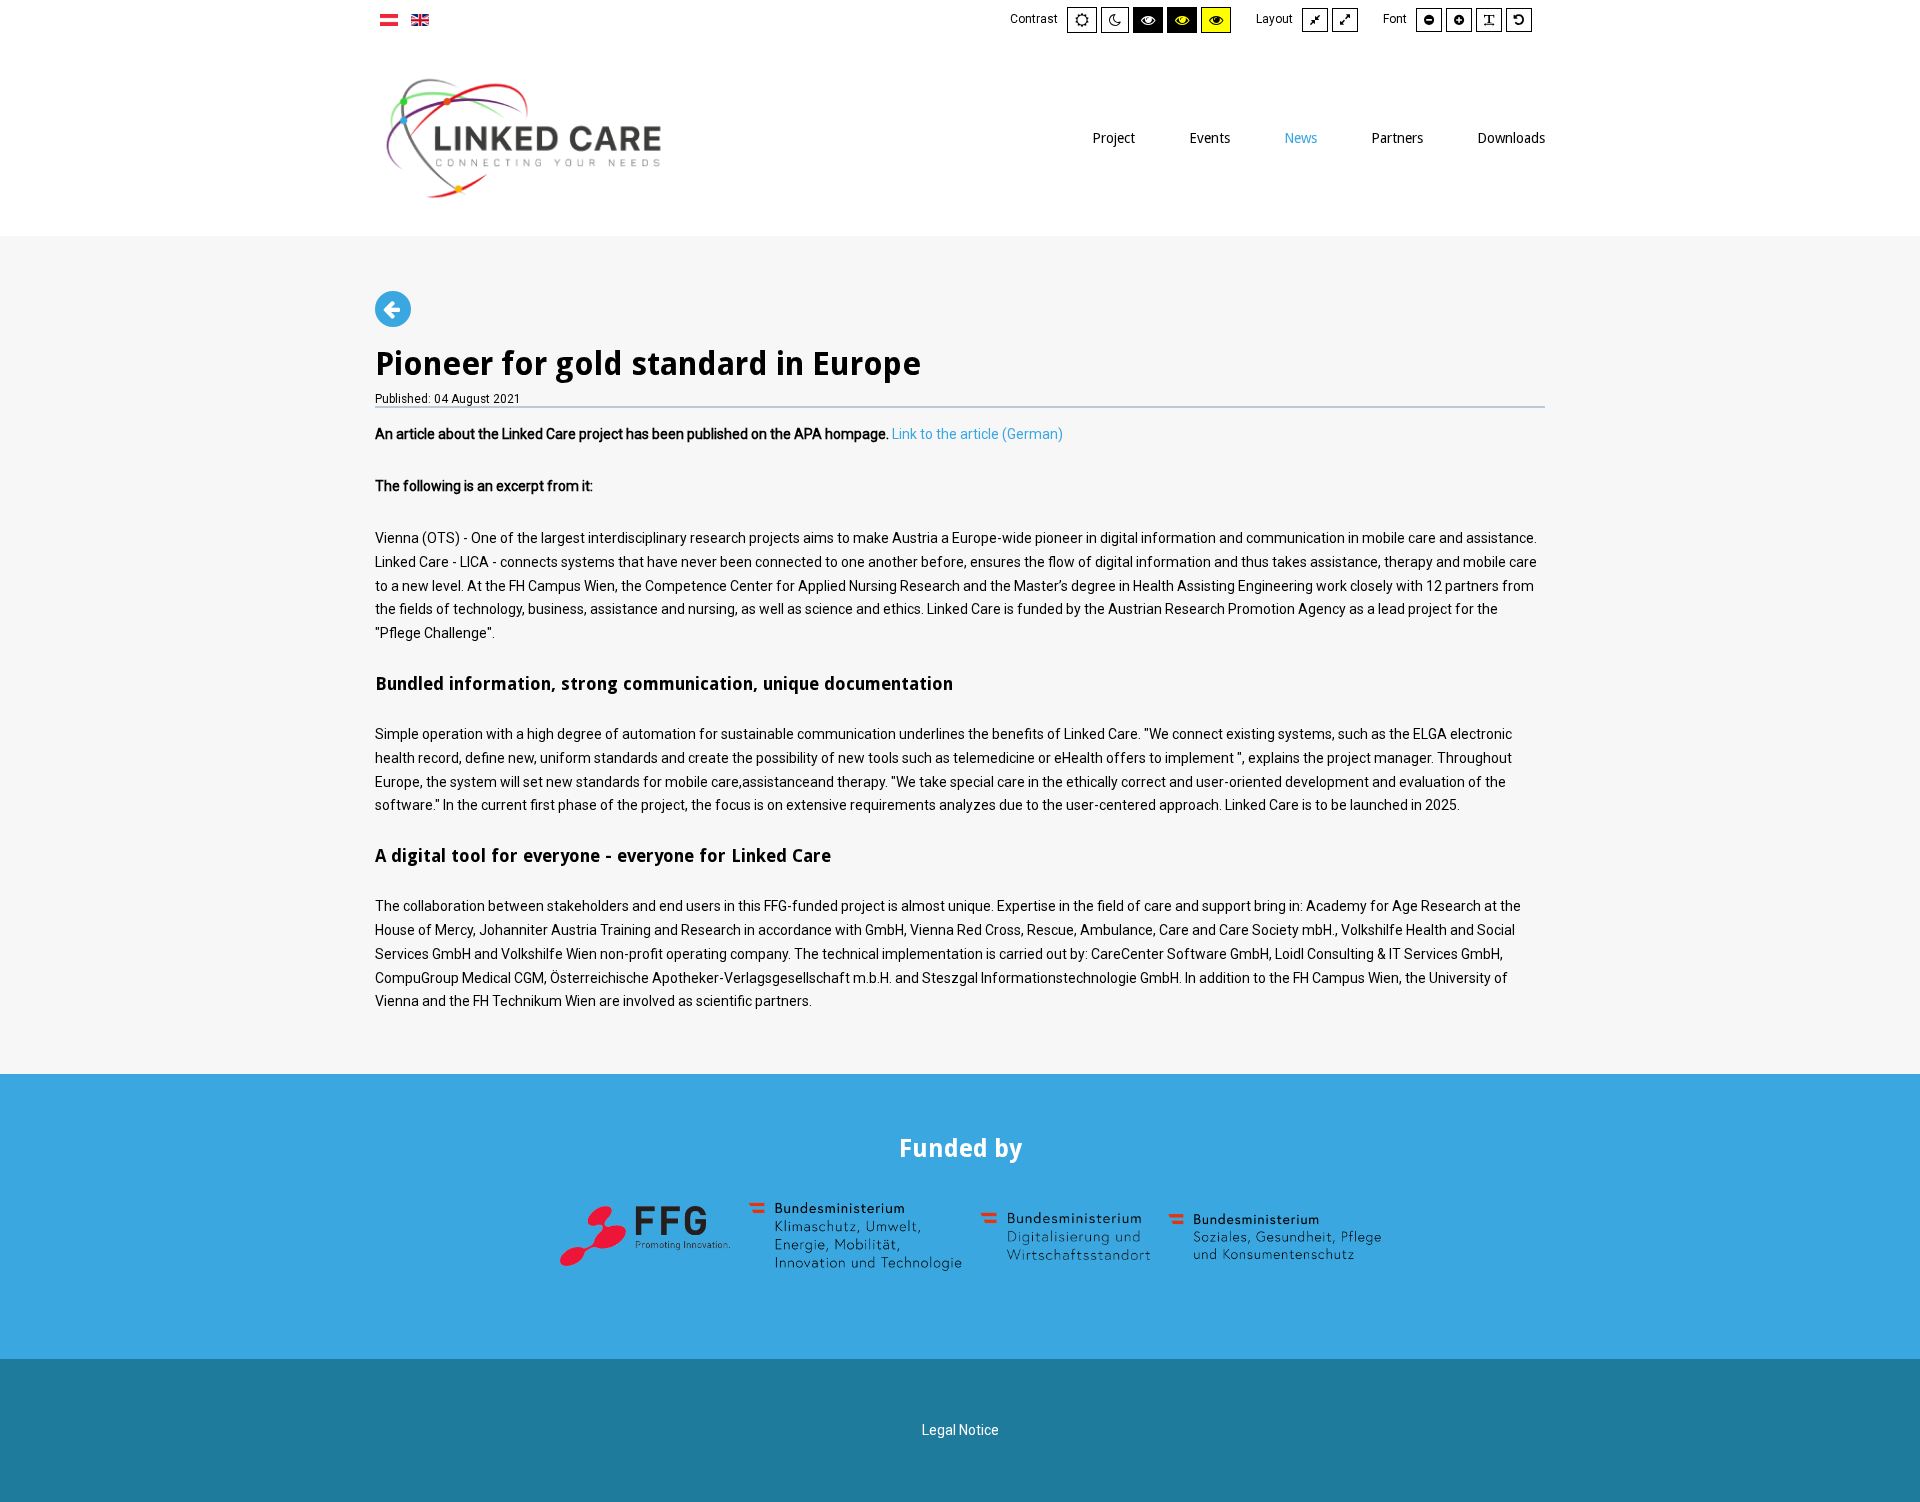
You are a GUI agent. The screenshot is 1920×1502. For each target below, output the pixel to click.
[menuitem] (1113, 138)
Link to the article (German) (977, 434)
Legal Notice (960, 1430)
